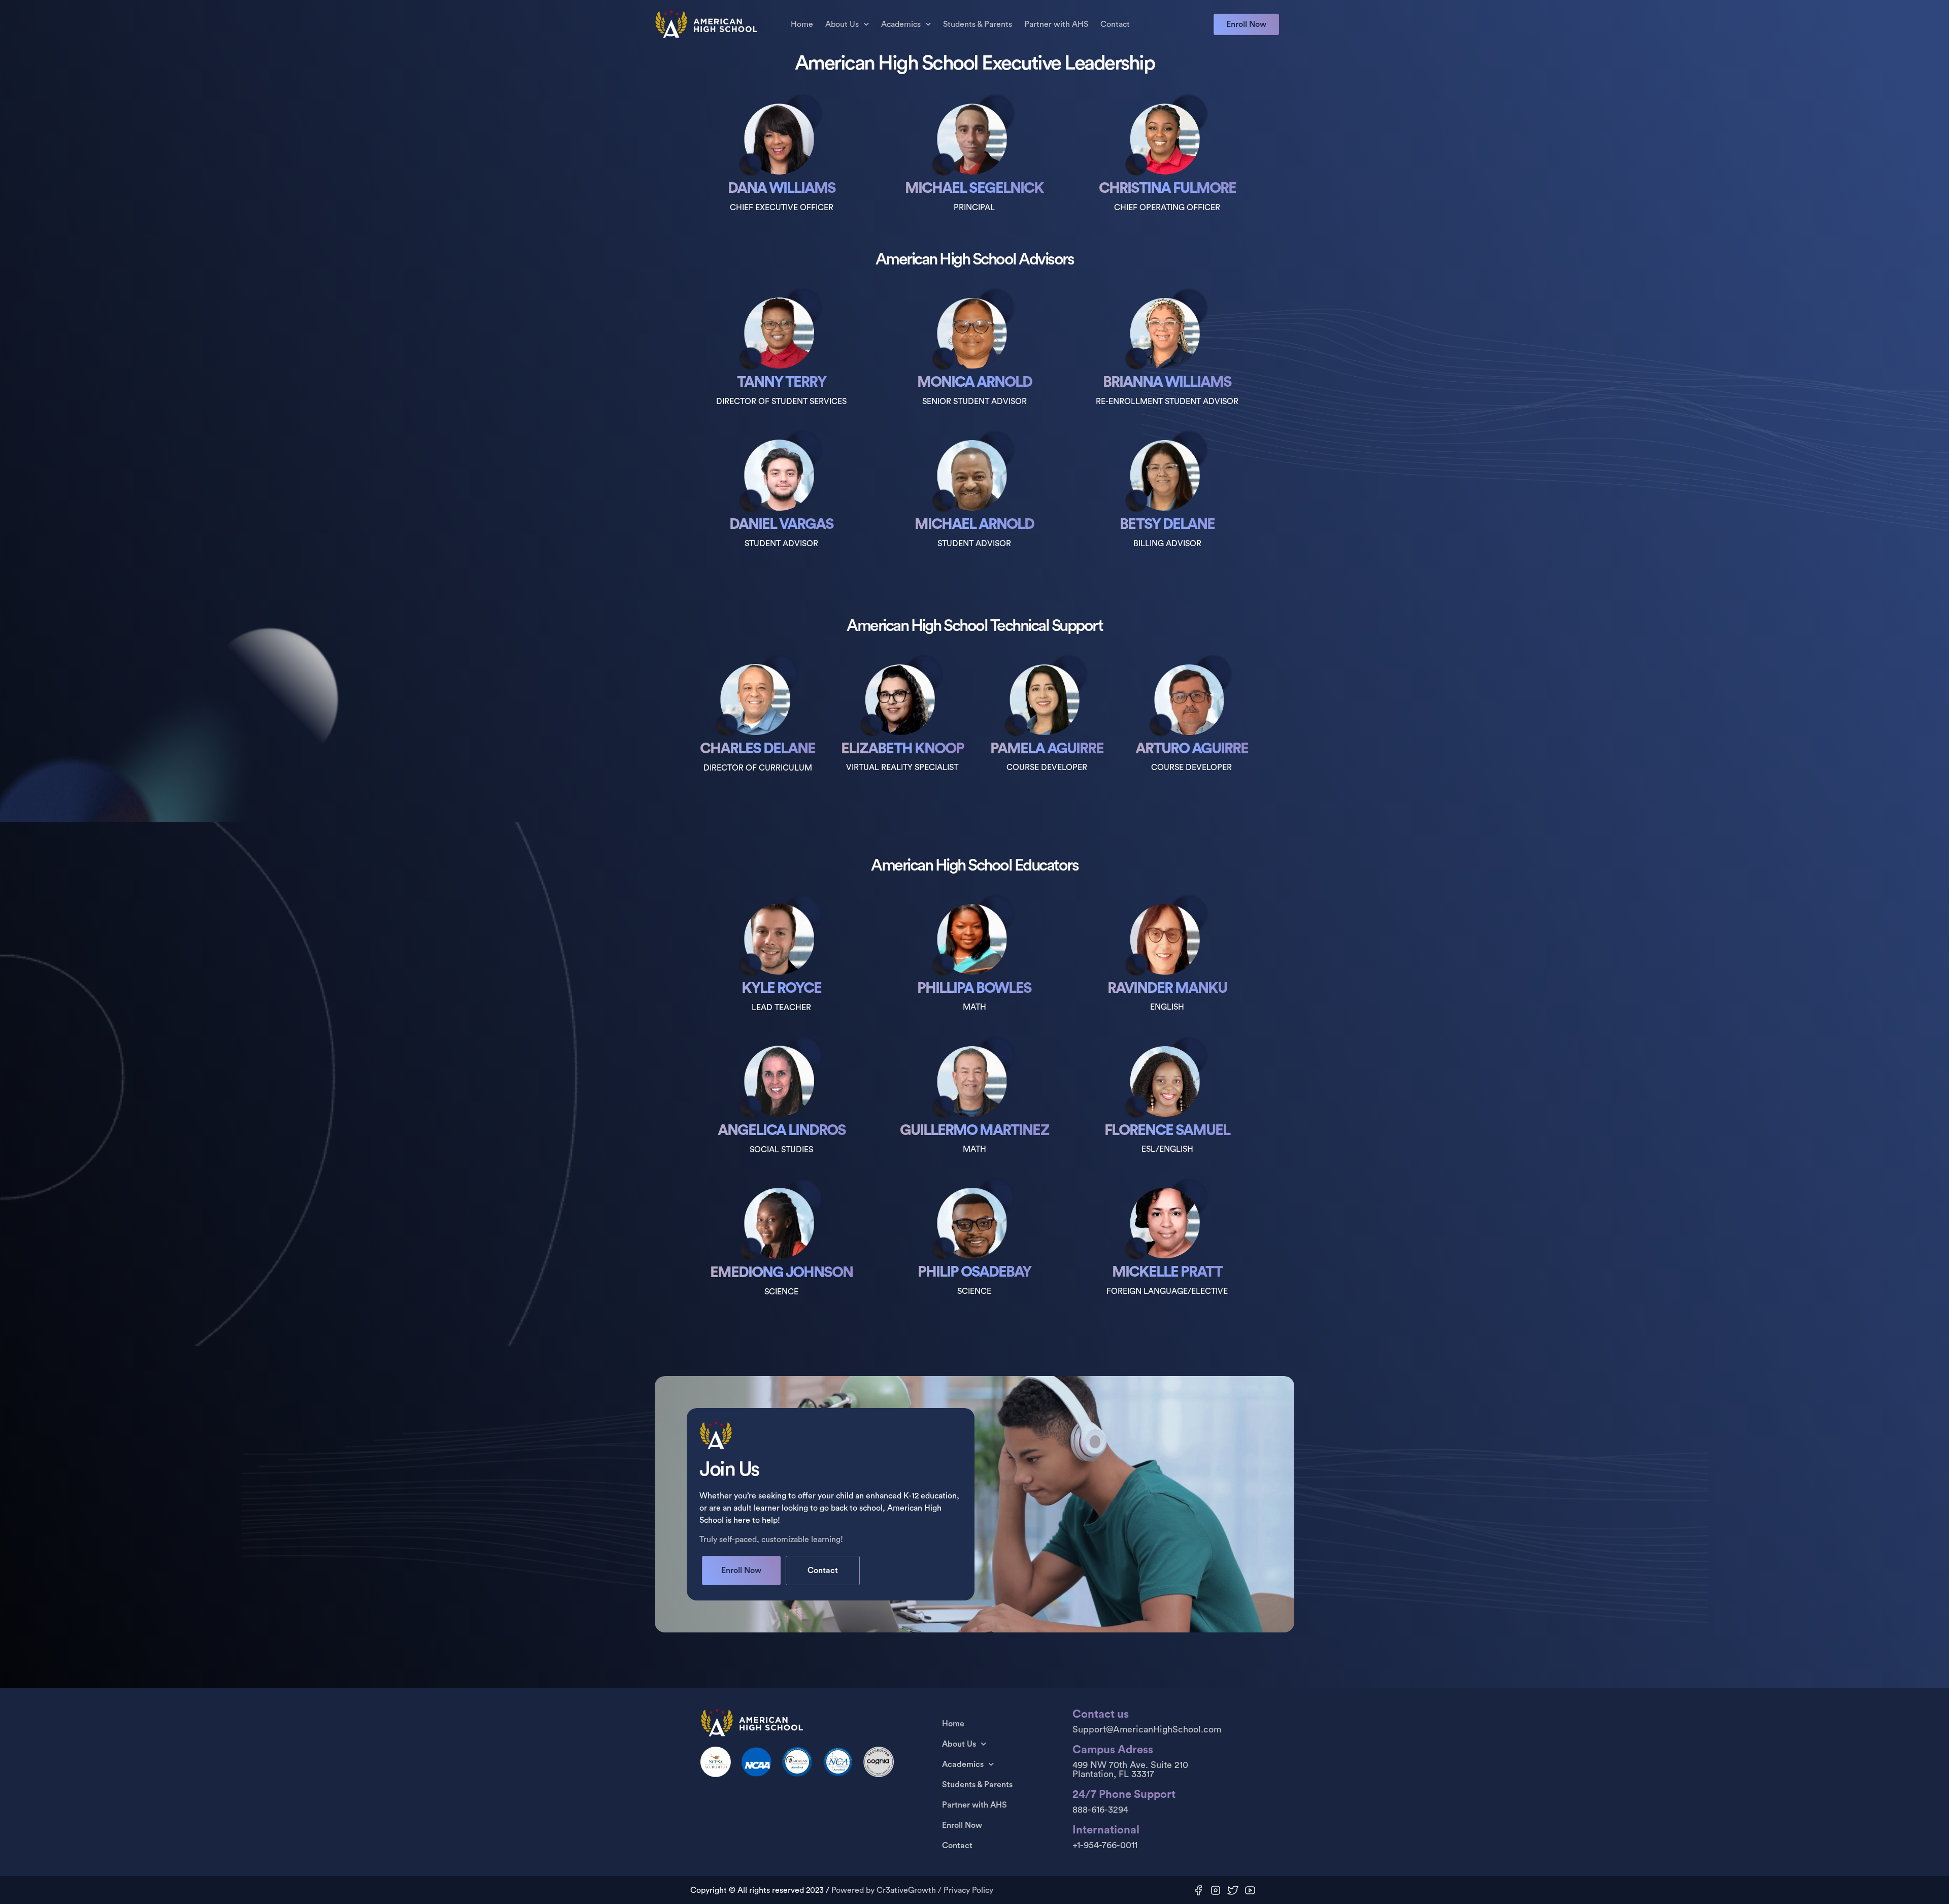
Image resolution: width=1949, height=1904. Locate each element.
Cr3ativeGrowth (906, 1890)
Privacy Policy (968, 1890)
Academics (901, 24)
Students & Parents (978, 24)
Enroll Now (962, 1825)
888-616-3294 (1100, 1810)
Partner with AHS (1056, 24)
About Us (842, 24)
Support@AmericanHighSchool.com (1147, 1729)
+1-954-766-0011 (1105, 1845)
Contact (1115, 24)
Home (802, 24)
